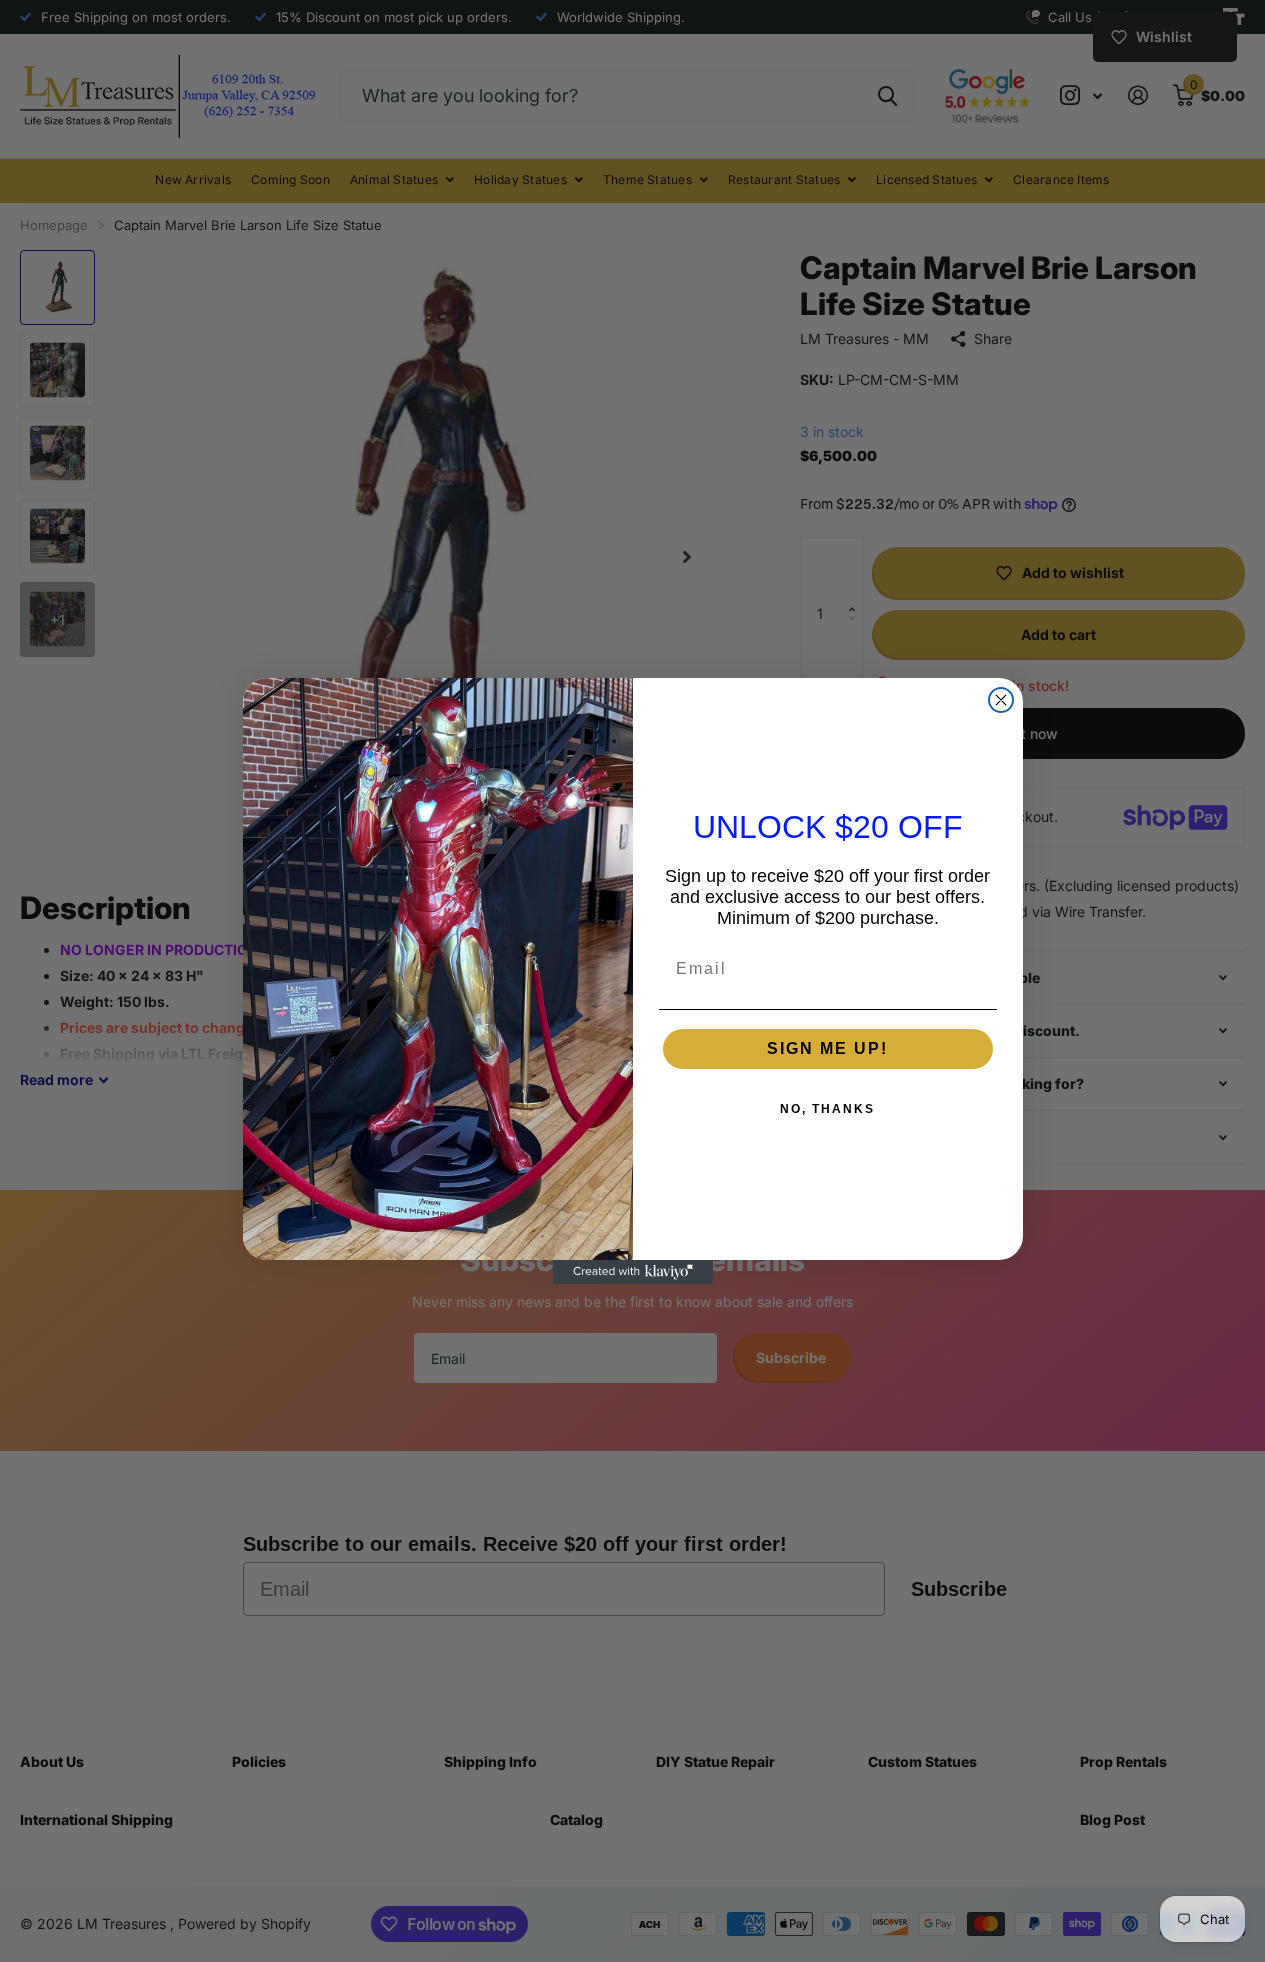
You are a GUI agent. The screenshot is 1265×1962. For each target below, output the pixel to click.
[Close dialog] (1001, 700)
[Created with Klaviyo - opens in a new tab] (633, 1272)
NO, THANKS (827, 1109)
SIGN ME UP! (827, 1048)
